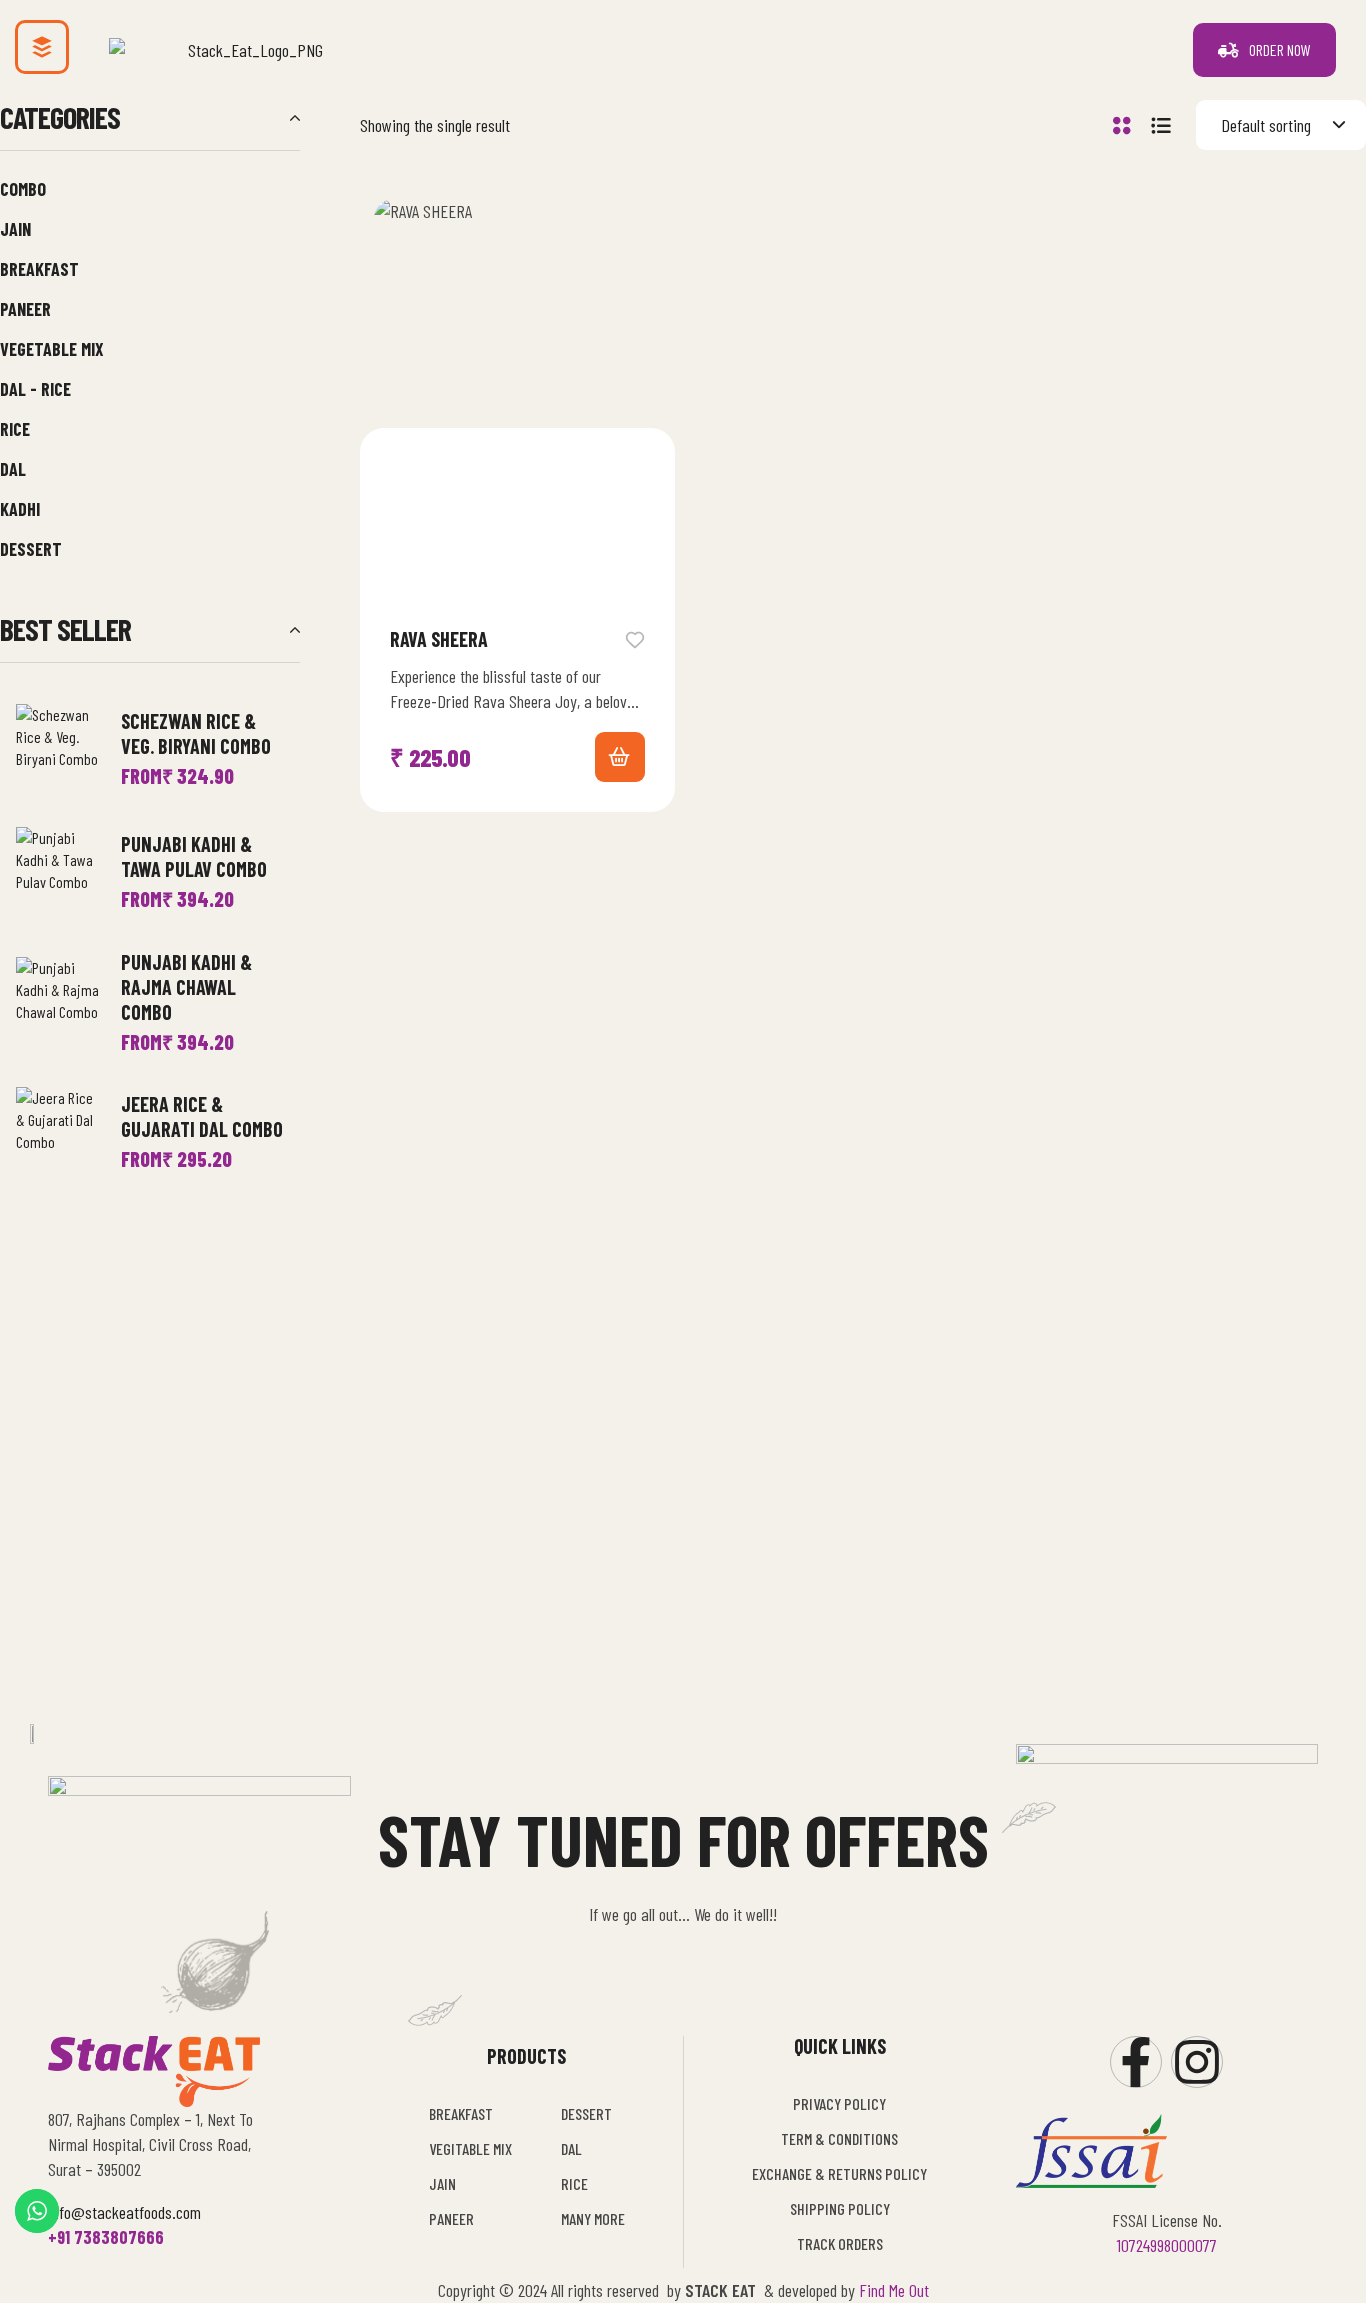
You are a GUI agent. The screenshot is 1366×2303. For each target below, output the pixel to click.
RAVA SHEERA (439, 639)
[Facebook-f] (1136, 2062)
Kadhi (20, 509)
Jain (15, 229)
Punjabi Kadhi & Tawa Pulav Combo (194, 856)
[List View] (1161, 125)
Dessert (31, 549)
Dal (13, 469)
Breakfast (39, 269)
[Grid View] (1122, 125)
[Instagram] (1197, 2062)
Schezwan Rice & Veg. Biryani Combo (196, 733)
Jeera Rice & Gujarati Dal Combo (202, 1116)
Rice (15, 429)
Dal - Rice (35, 389)
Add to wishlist (635, 638)
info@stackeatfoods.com (124, 2212)
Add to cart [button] (620, 757)
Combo (23, 189)
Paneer (25, 309)
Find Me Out (894, 2290)
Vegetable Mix (52, 349)
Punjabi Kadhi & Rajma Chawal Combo (186, 987)
